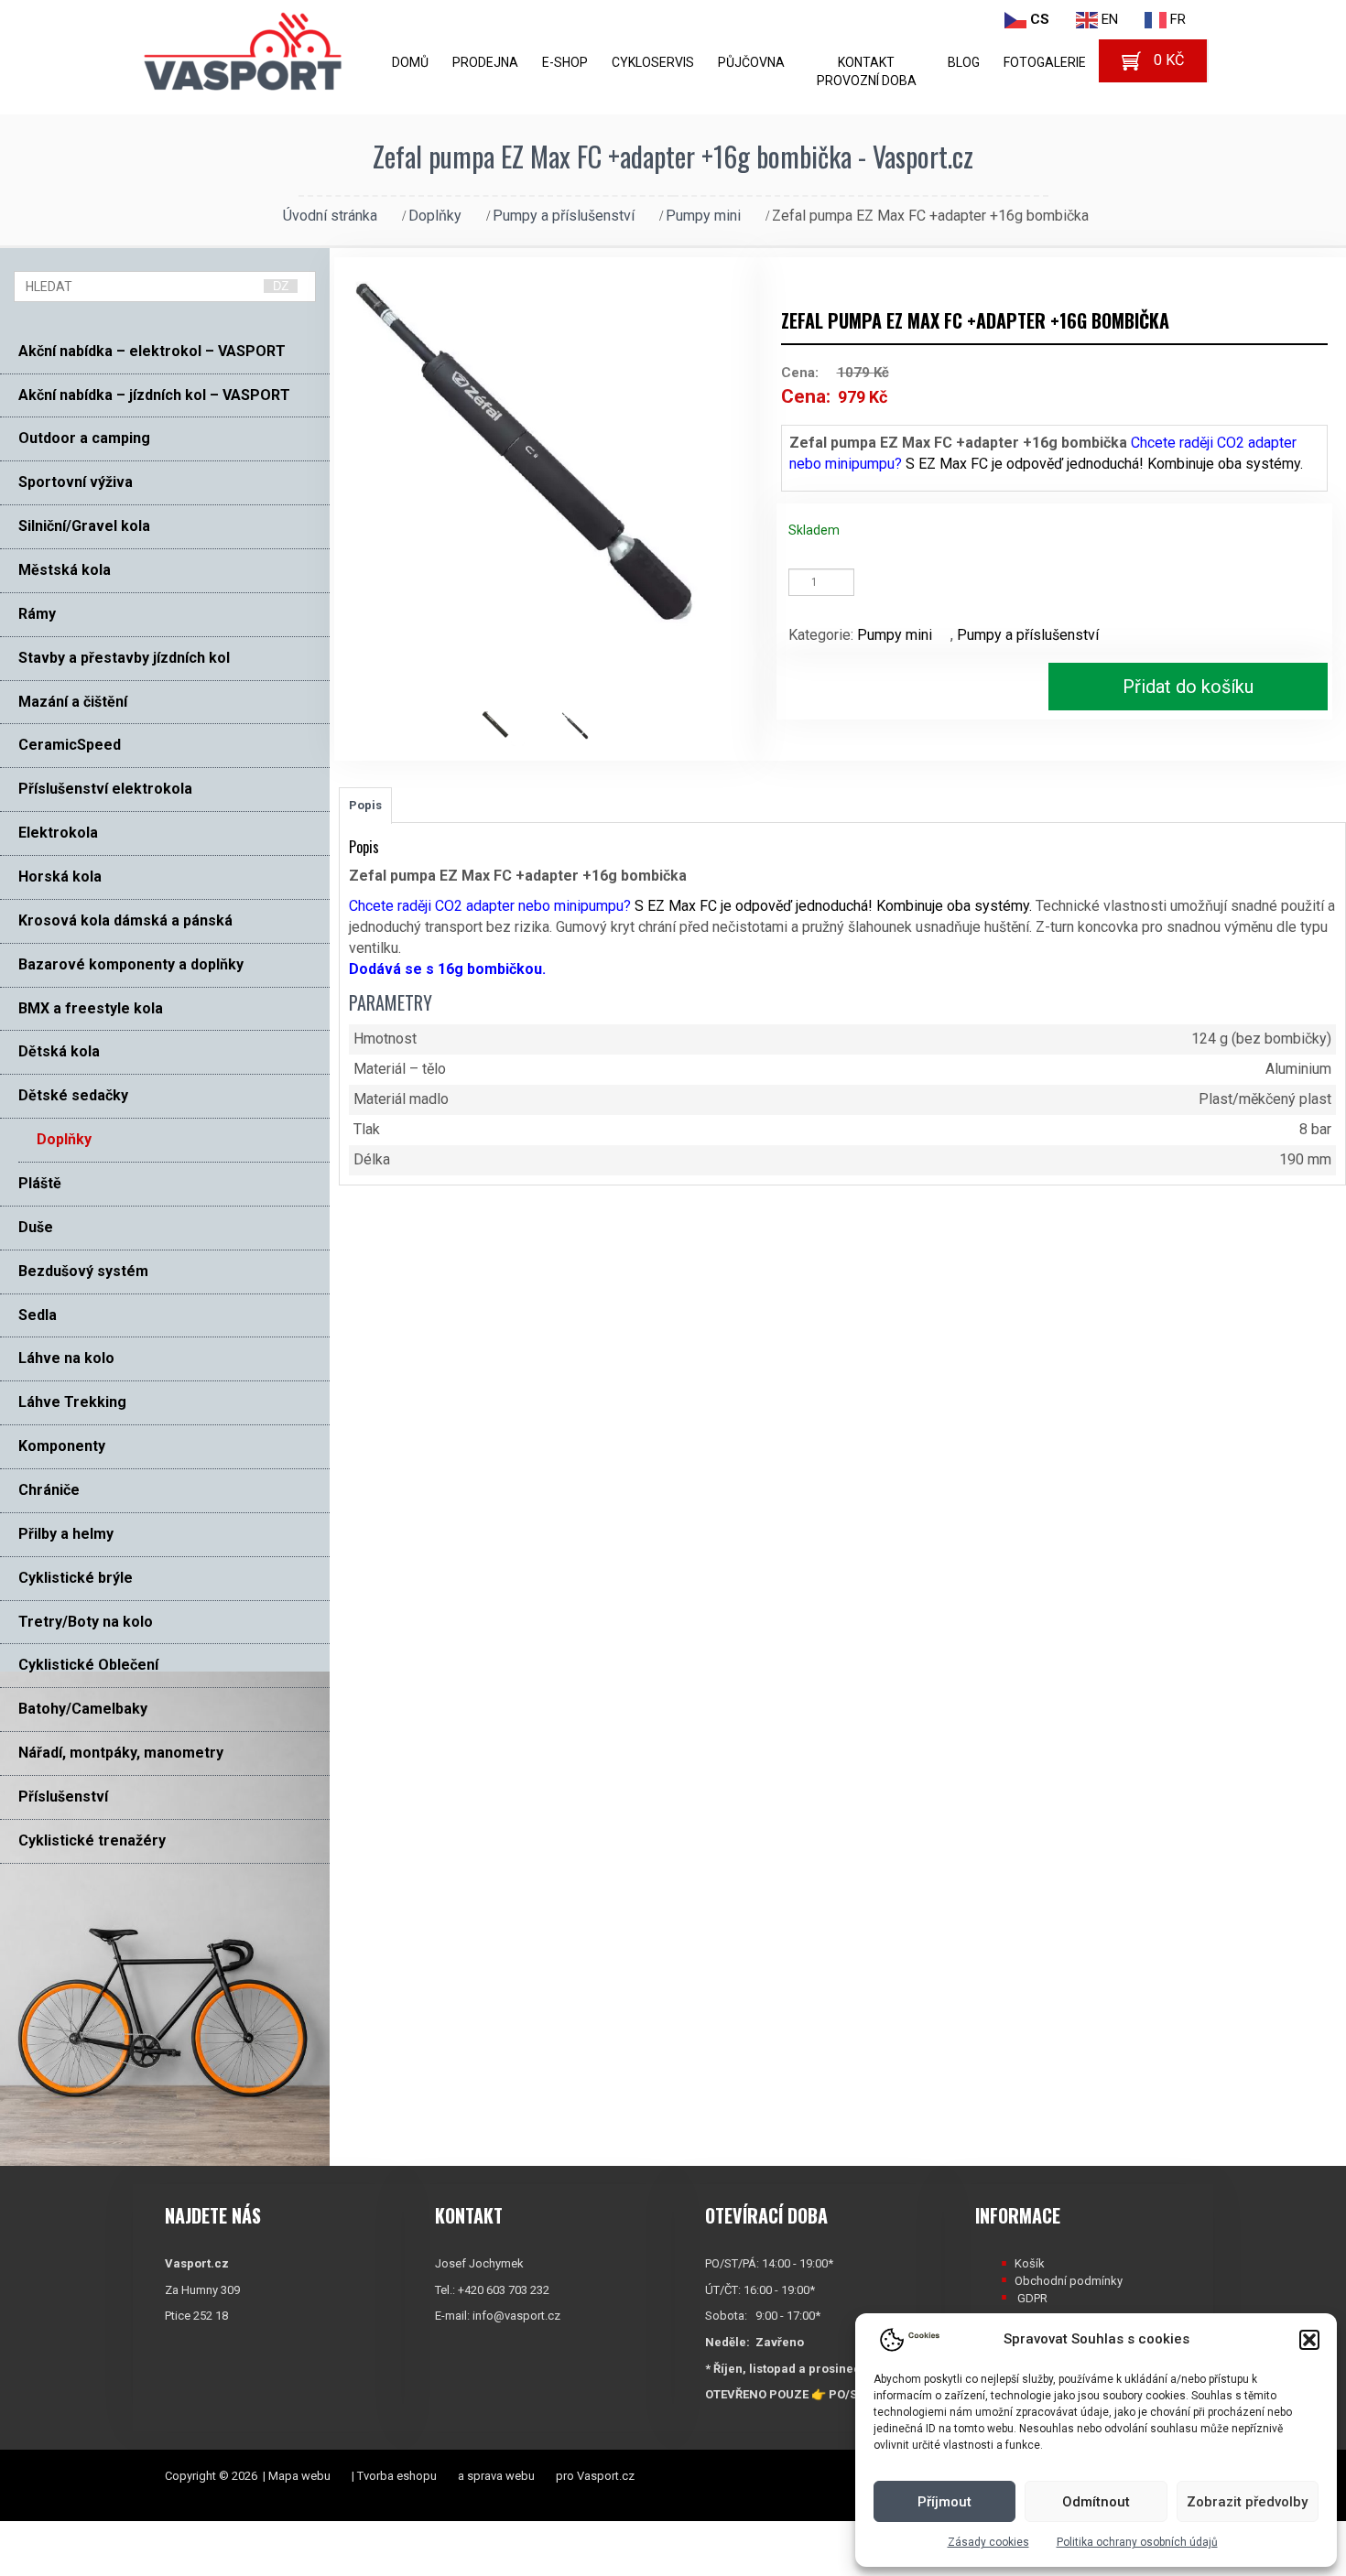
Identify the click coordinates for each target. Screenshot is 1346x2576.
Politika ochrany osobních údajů (1137, 2542)
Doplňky (435, 216)
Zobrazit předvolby (1247, 2502)
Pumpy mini (703, 216)
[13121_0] (506, 725)
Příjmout (944, 2502)
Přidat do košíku (1188, 687)
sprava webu (501, 2476)
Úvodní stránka (330, 216)
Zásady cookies (988, 2542)
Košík (1030, 2263)
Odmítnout (1096, 2502)
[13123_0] (586, 725)
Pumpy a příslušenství (564, 216)
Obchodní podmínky (1069, 2281)
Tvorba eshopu (397, 2476)
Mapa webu (299, 2476)
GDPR (1032, 2298)
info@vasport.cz (516, 2316)
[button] (1309, 2340)
